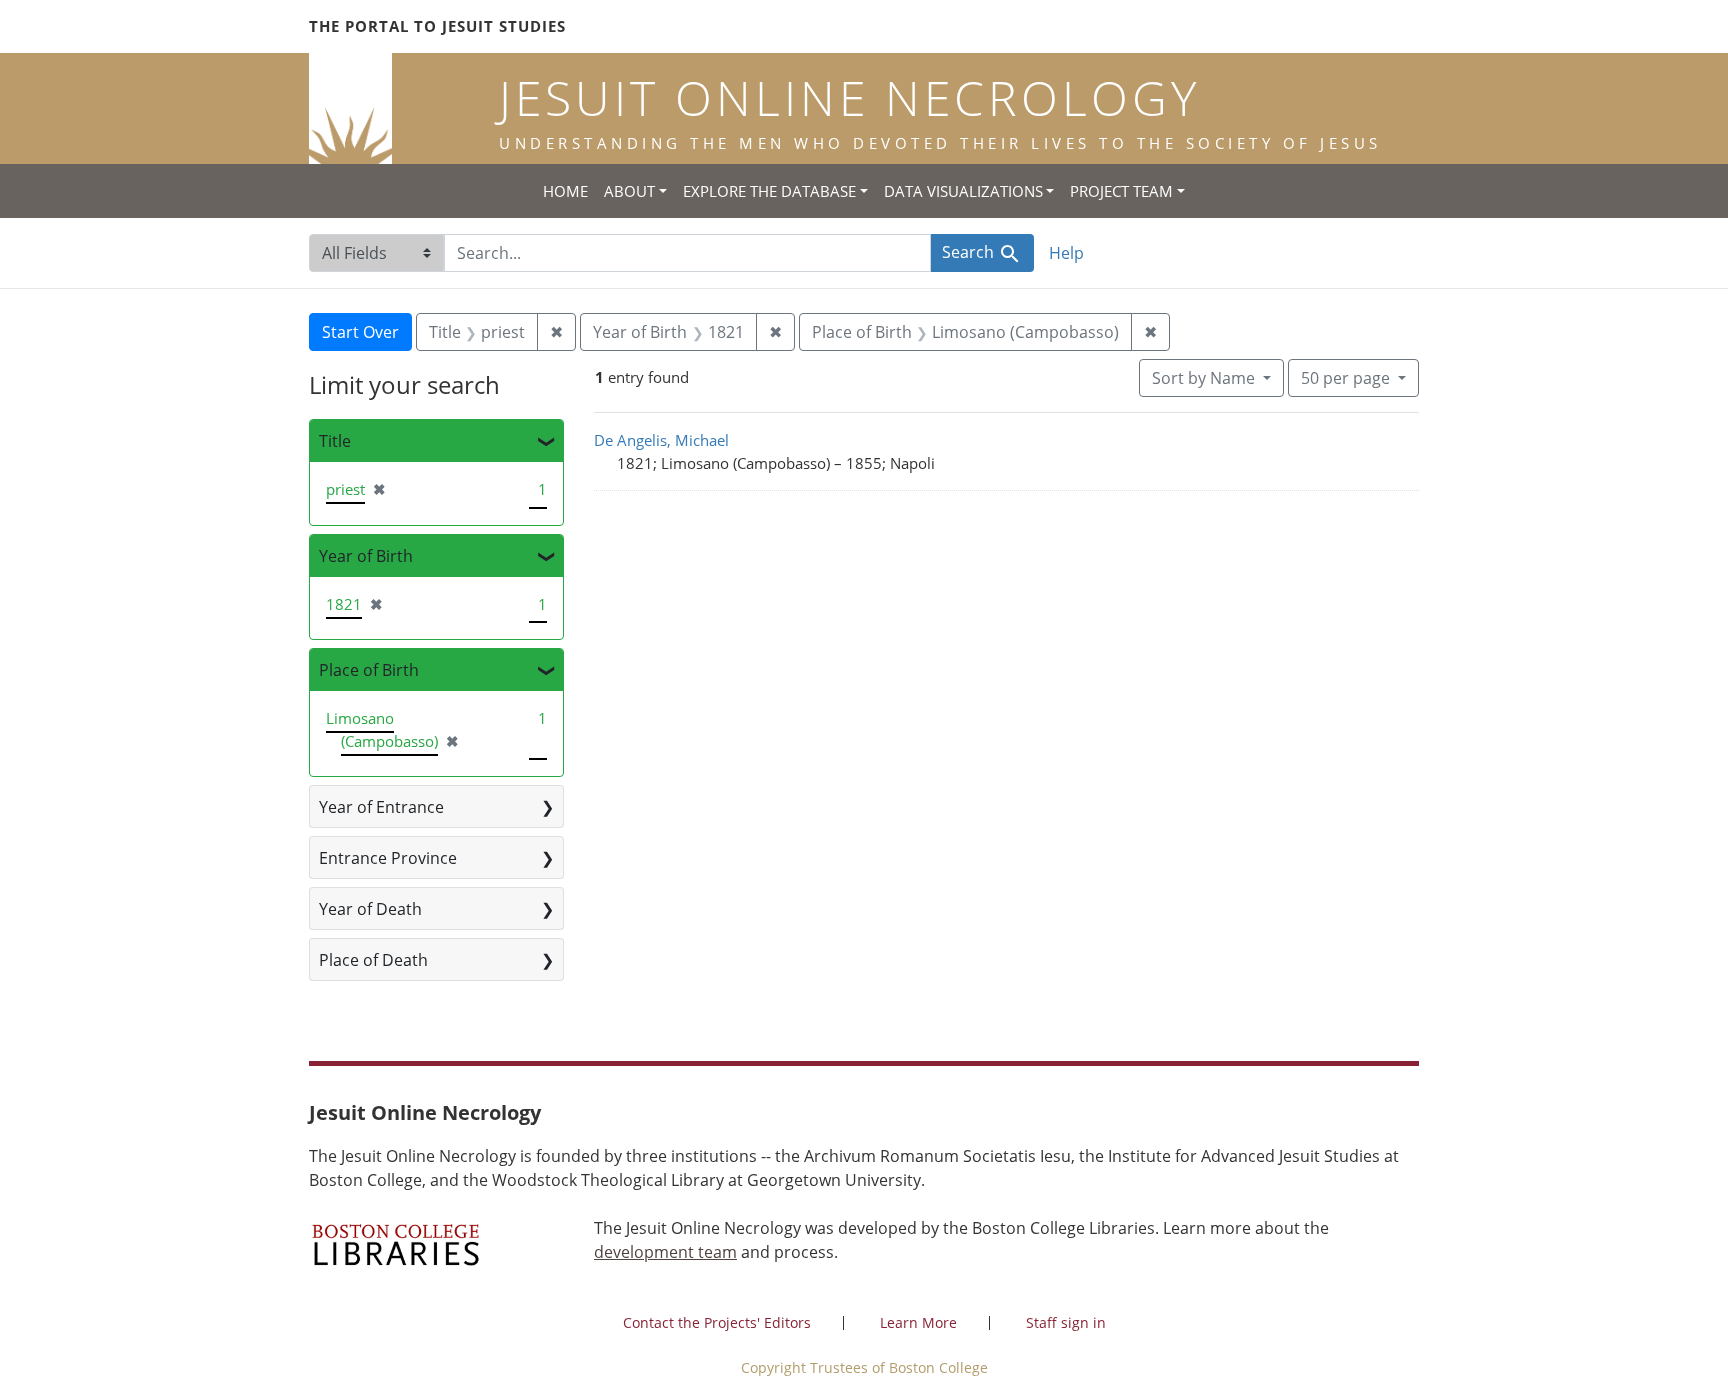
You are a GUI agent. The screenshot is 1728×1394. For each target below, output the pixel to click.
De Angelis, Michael (661, 440)
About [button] (629, 191)
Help (1066, 253)
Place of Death (373, 960)
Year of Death (370, 909)
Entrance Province (388, 858)
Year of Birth (366, 556)
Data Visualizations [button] (963, 191)
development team (665, 1252)
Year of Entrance (381, 807)
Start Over (360, 332)
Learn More (918, 1322)
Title (335, 441)
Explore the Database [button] (769, 191)
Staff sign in (1066, 1322)
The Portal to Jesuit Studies (437, 26)
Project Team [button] (1121, 191)
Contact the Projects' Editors (717, 1322)
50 (1345, 377)
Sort (1203, 378)
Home (565, 191)
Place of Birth (369, 670)
